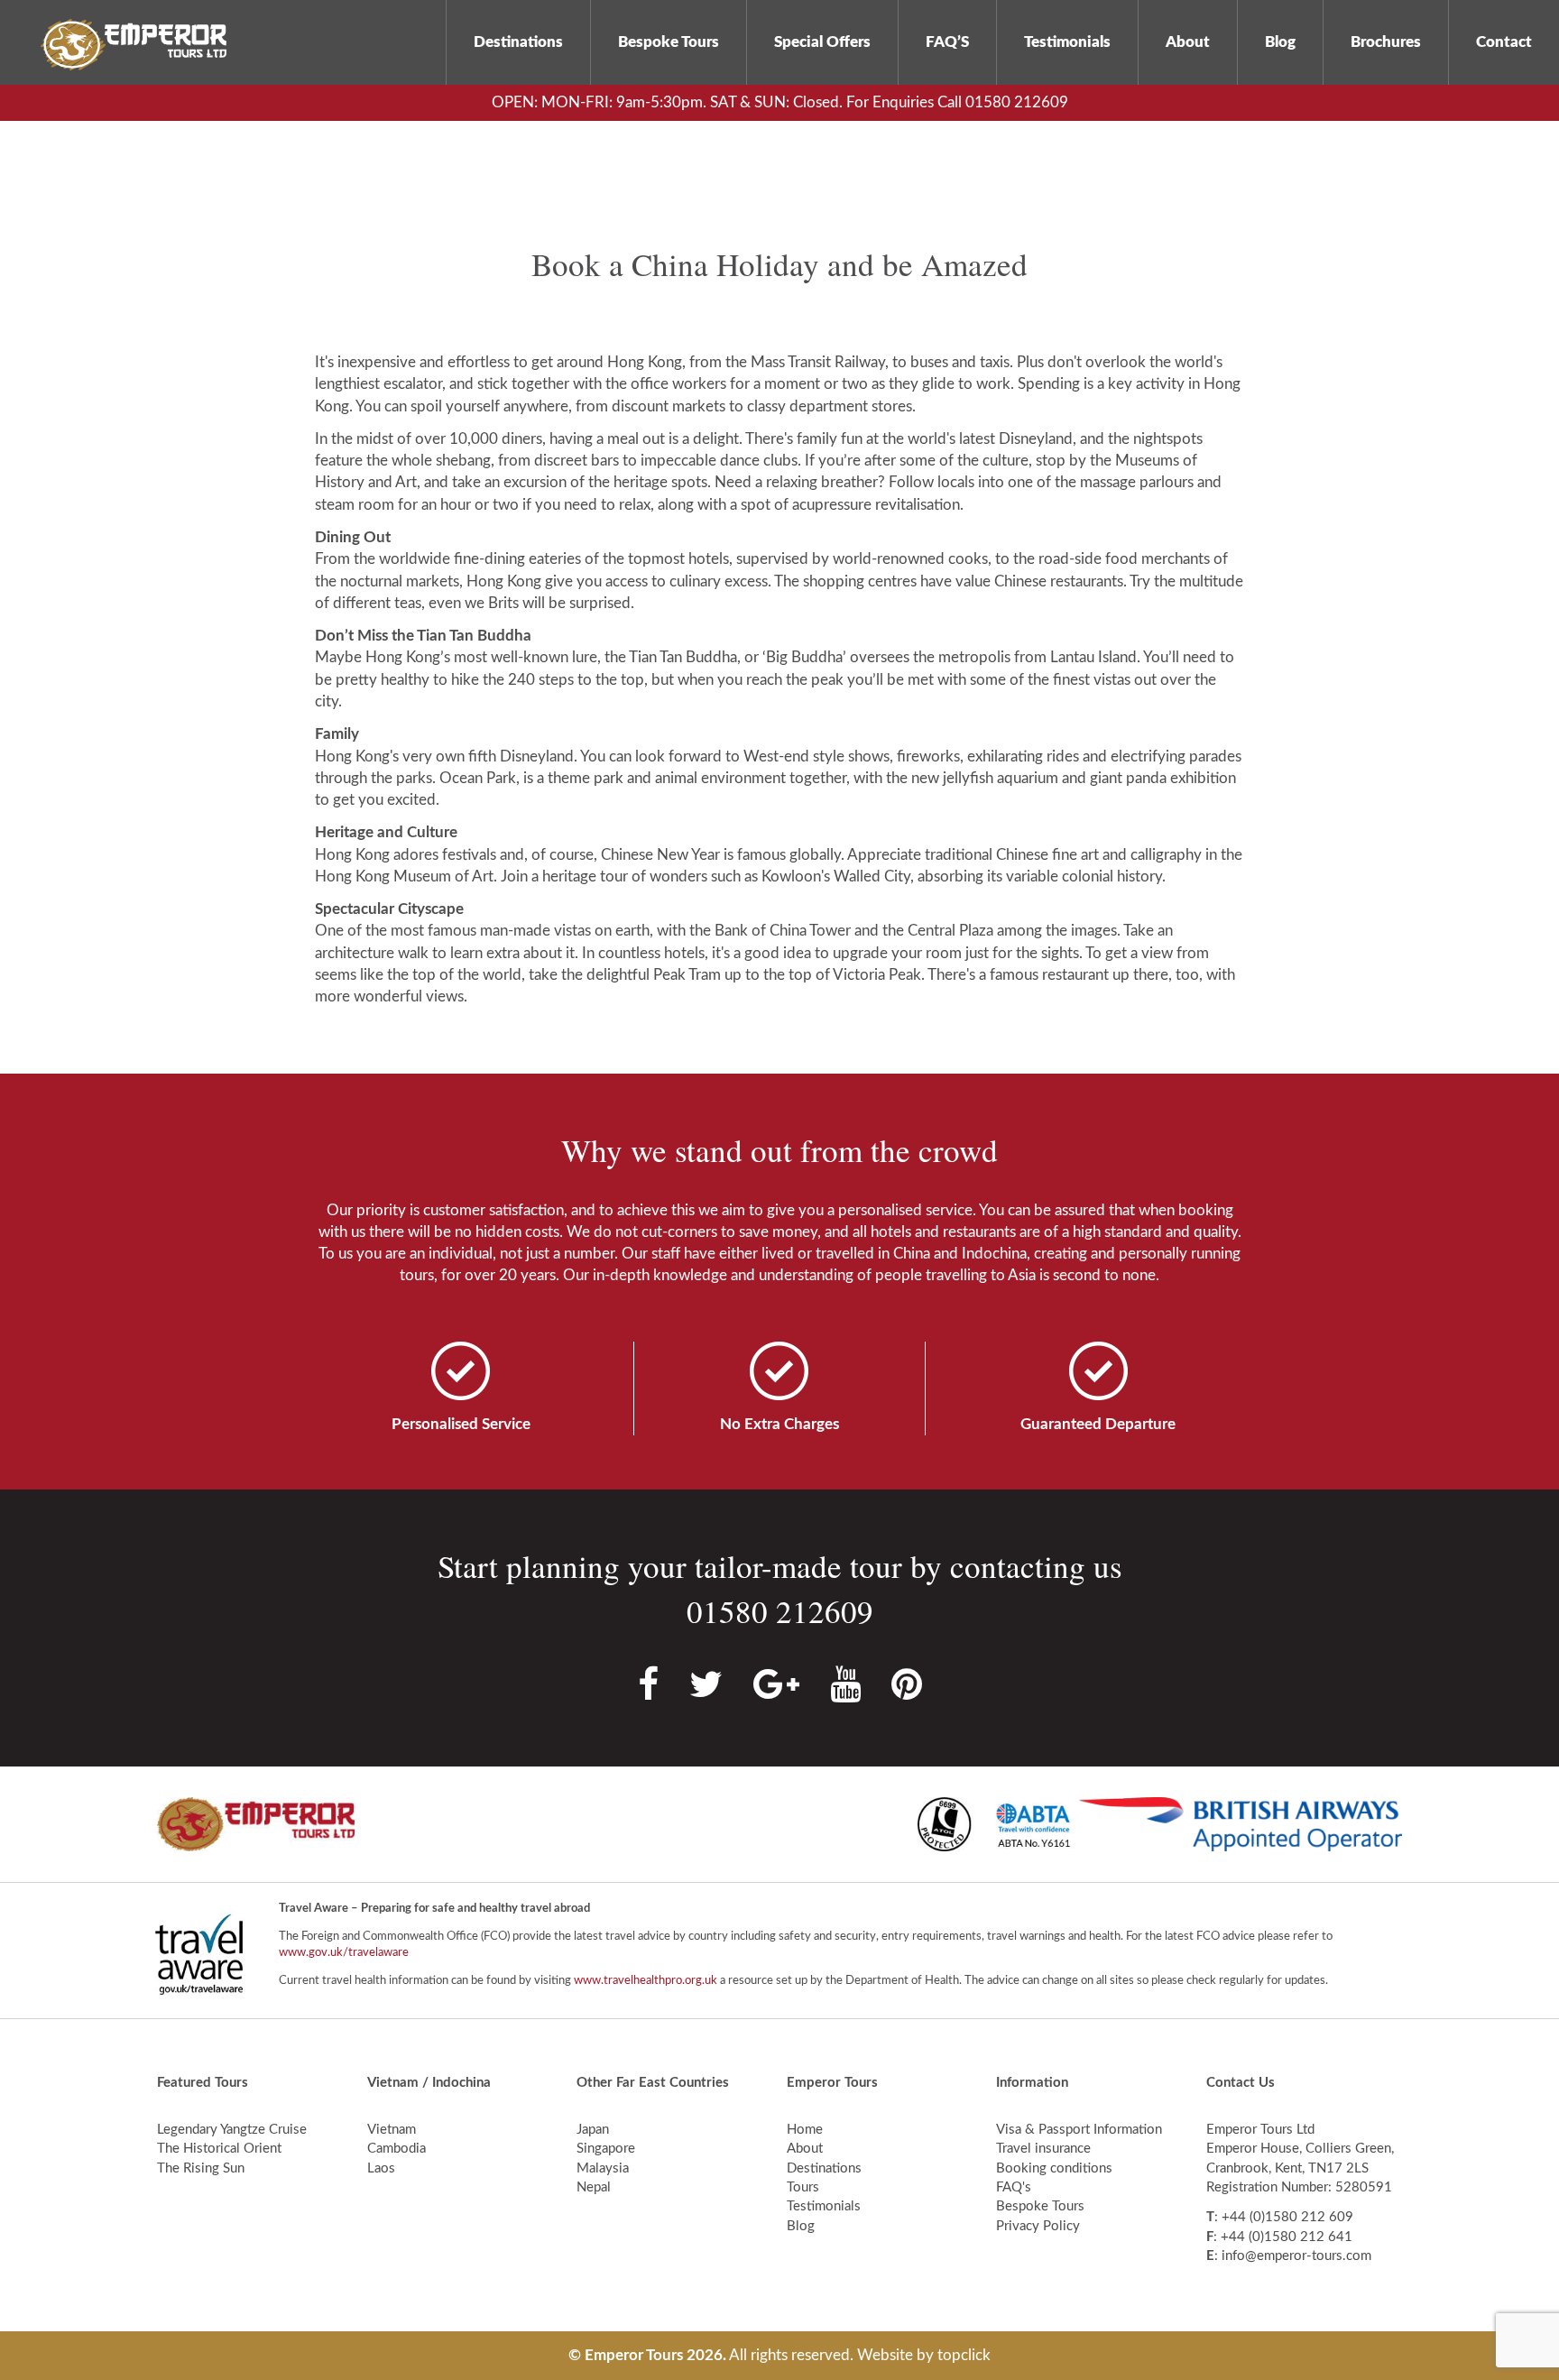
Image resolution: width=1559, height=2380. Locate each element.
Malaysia (603, 2168)
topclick (964, 2355)
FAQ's (1014, 2187)
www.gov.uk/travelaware (344, 1953)
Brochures (1386, 42)
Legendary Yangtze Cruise (232, 2130)
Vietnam (392, 2130)
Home (805, 2130)
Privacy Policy (1038, 2226)
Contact (1504, 42)
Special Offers (822, 42)
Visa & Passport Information (1079, 2130)
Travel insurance (1043, 2149)
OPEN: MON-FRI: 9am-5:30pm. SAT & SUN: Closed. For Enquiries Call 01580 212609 (780, 102)
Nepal (594, 2187)
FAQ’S (947, 42)
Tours (803, 2187)
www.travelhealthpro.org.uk (646, 1981)
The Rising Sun (201, 2168)
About (1188, 42)
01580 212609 (780, 1611)
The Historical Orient (219, 2149)
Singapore (606, 2149)
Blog (1280, 42)
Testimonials (1067, 42)
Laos (381, 2168)
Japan (593, 2130)
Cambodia (397, 2149)
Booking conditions (1054, 2168)
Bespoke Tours (669, 42)
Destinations (518, 42)
